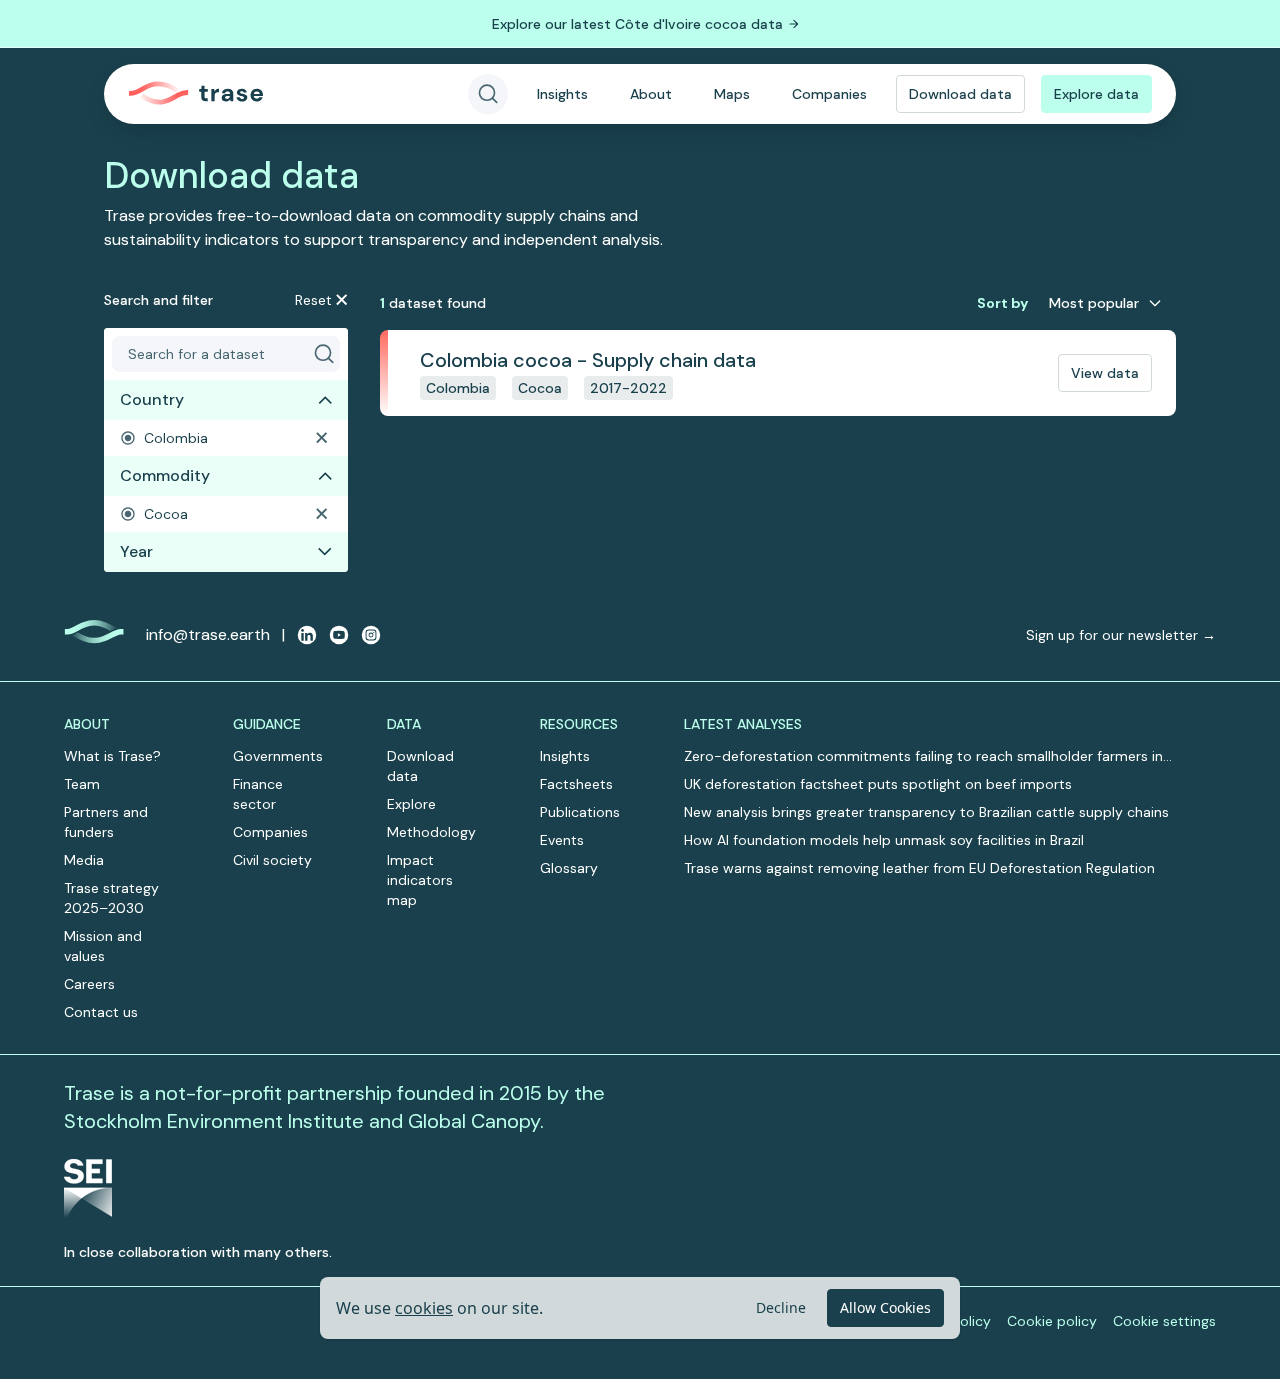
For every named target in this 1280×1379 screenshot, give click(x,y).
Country (152, 399)
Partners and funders (106, 822)
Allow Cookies (885, 1307)
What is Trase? (112, 756)
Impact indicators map (420, 880)
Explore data (1096, 94)
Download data (960, 94)
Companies (829, 94)
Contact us (101, 1012)
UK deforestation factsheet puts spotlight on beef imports (878, 784)
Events (562, 840)
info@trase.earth (208, 634)
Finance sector (258, 794)
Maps (732, 94)
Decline (781, 1307)
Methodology (431, 832)
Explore (411, 804)
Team (82, 784)
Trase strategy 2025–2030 (111, 898)
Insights (562, 94)
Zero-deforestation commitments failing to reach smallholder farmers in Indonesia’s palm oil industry (923, 756)
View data (1105, 373)
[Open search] (488, 94)
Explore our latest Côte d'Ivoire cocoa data (637, 24)
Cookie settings (1164, 1321)
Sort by (1002, 303)
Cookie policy (1052, 1321)
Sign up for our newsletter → (1121, 635)
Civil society (272, 860)
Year (136, 551)
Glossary (569, 868)
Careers (89, 984)
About (651, 94)
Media (84, 860)
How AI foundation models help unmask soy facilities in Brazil (884, 840)
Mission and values (103, 946)
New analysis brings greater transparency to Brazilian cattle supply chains (926, 812)
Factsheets (576, 784)
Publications (580, 812)
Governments (278, 756)
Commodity (165, 475)
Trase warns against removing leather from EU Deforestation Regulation (919, 868)
